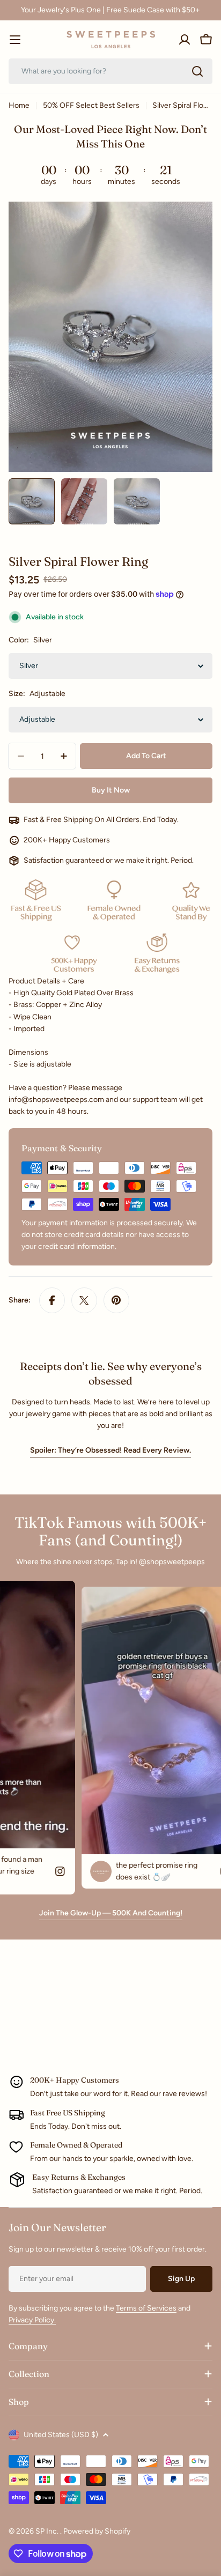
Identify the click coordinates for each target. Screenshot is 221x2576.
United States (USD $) (61, 2435)
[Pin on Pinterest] (116, 1300)
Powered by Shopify (97, 2531)
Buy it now (111, 790)
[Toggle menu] (15, 40)
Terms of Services (146, 2308)
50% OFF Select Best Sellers (91, 105)
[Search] (197, 71)
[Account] (185, 40)
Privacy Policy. (32, 2320)
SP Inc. (48, 2531)
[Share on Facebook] (52, 1300)
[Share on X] (84, 1300)
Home (19, 105)
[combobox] (110, 71)
